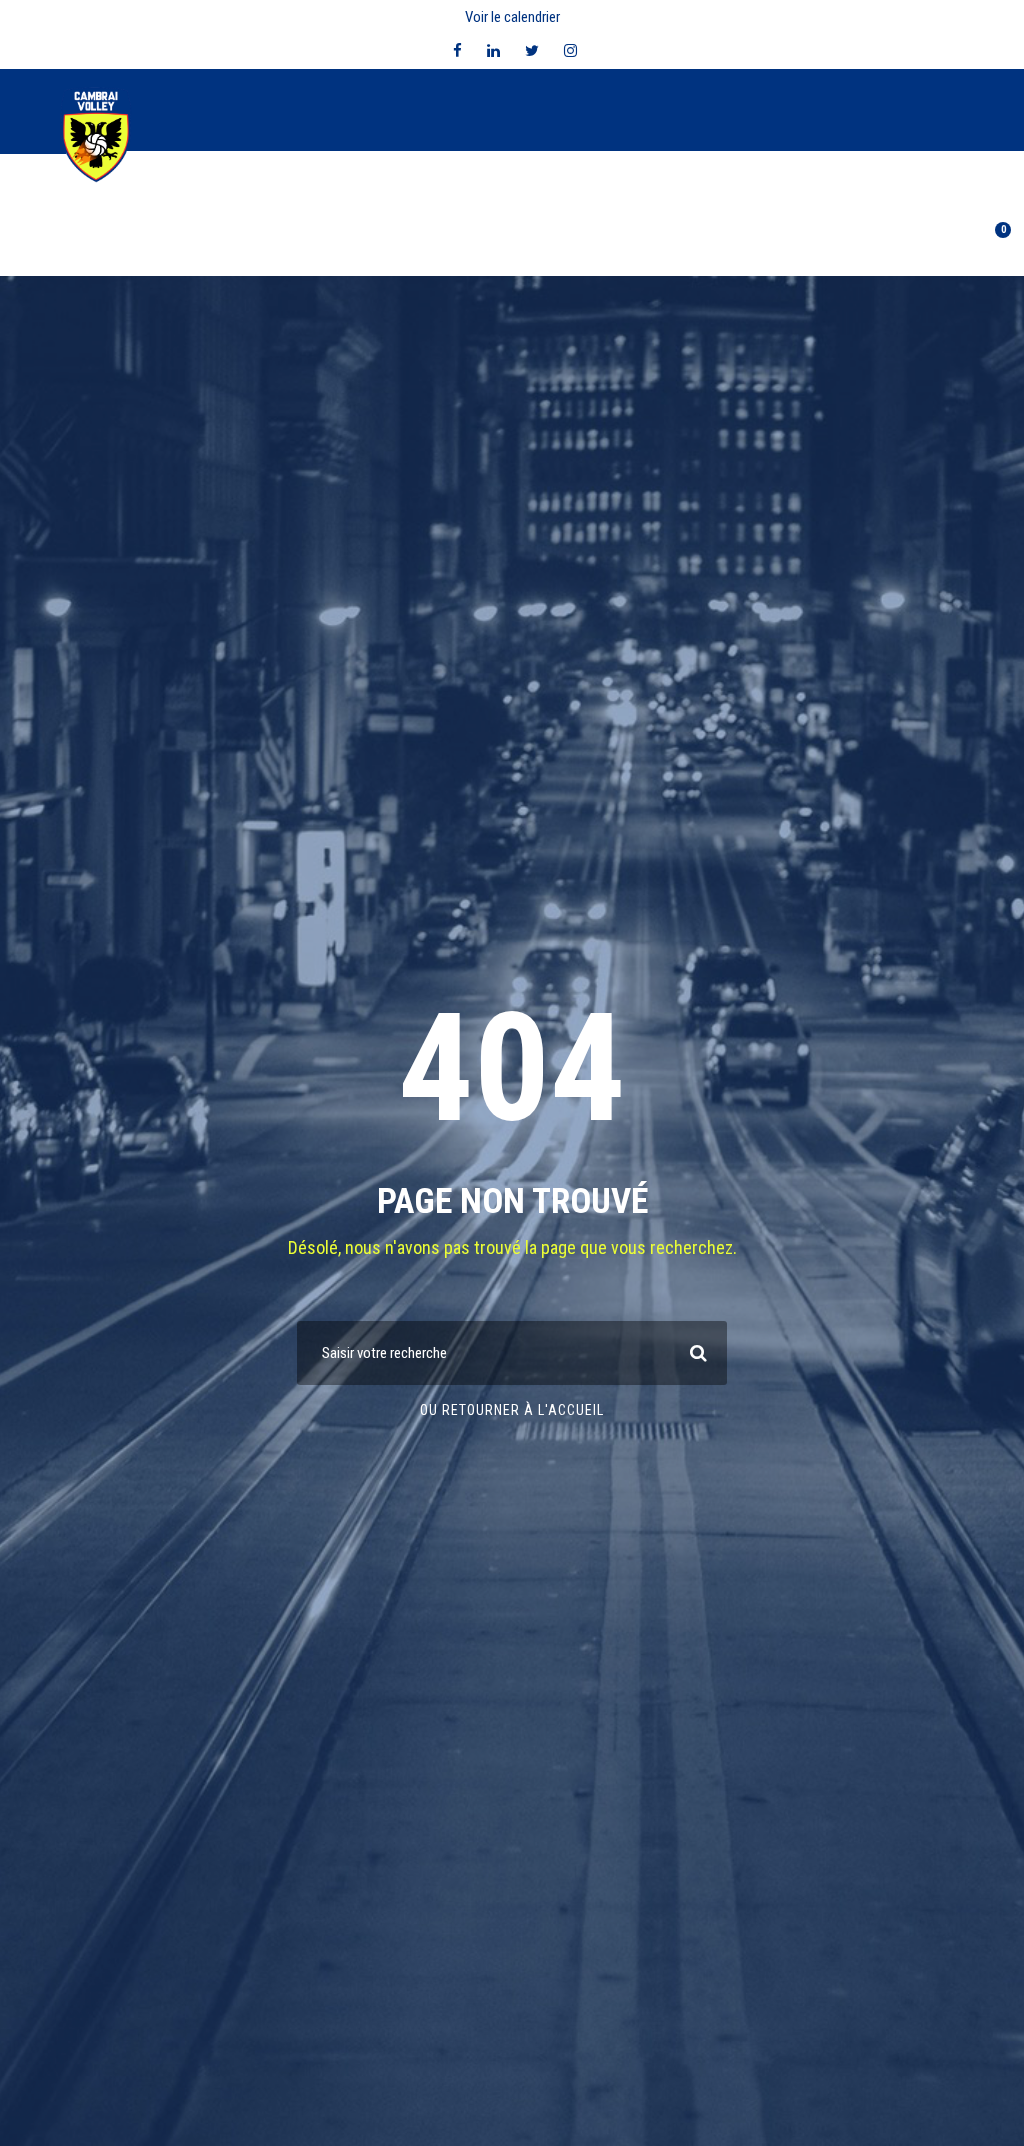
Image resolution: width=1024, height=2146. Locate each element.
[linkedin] (493, 51)
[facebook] (457, 51)
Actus (551, 242)
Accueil (92, 242)
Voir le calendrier (512, 17)
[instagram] (570, 51)
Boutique (782, 242)
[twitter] (532, 51)
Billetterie (875, 242)
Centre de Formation (361, 242)
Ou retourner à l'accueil (512, 1410)
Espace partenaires (661, 242)
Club (154, 242)
